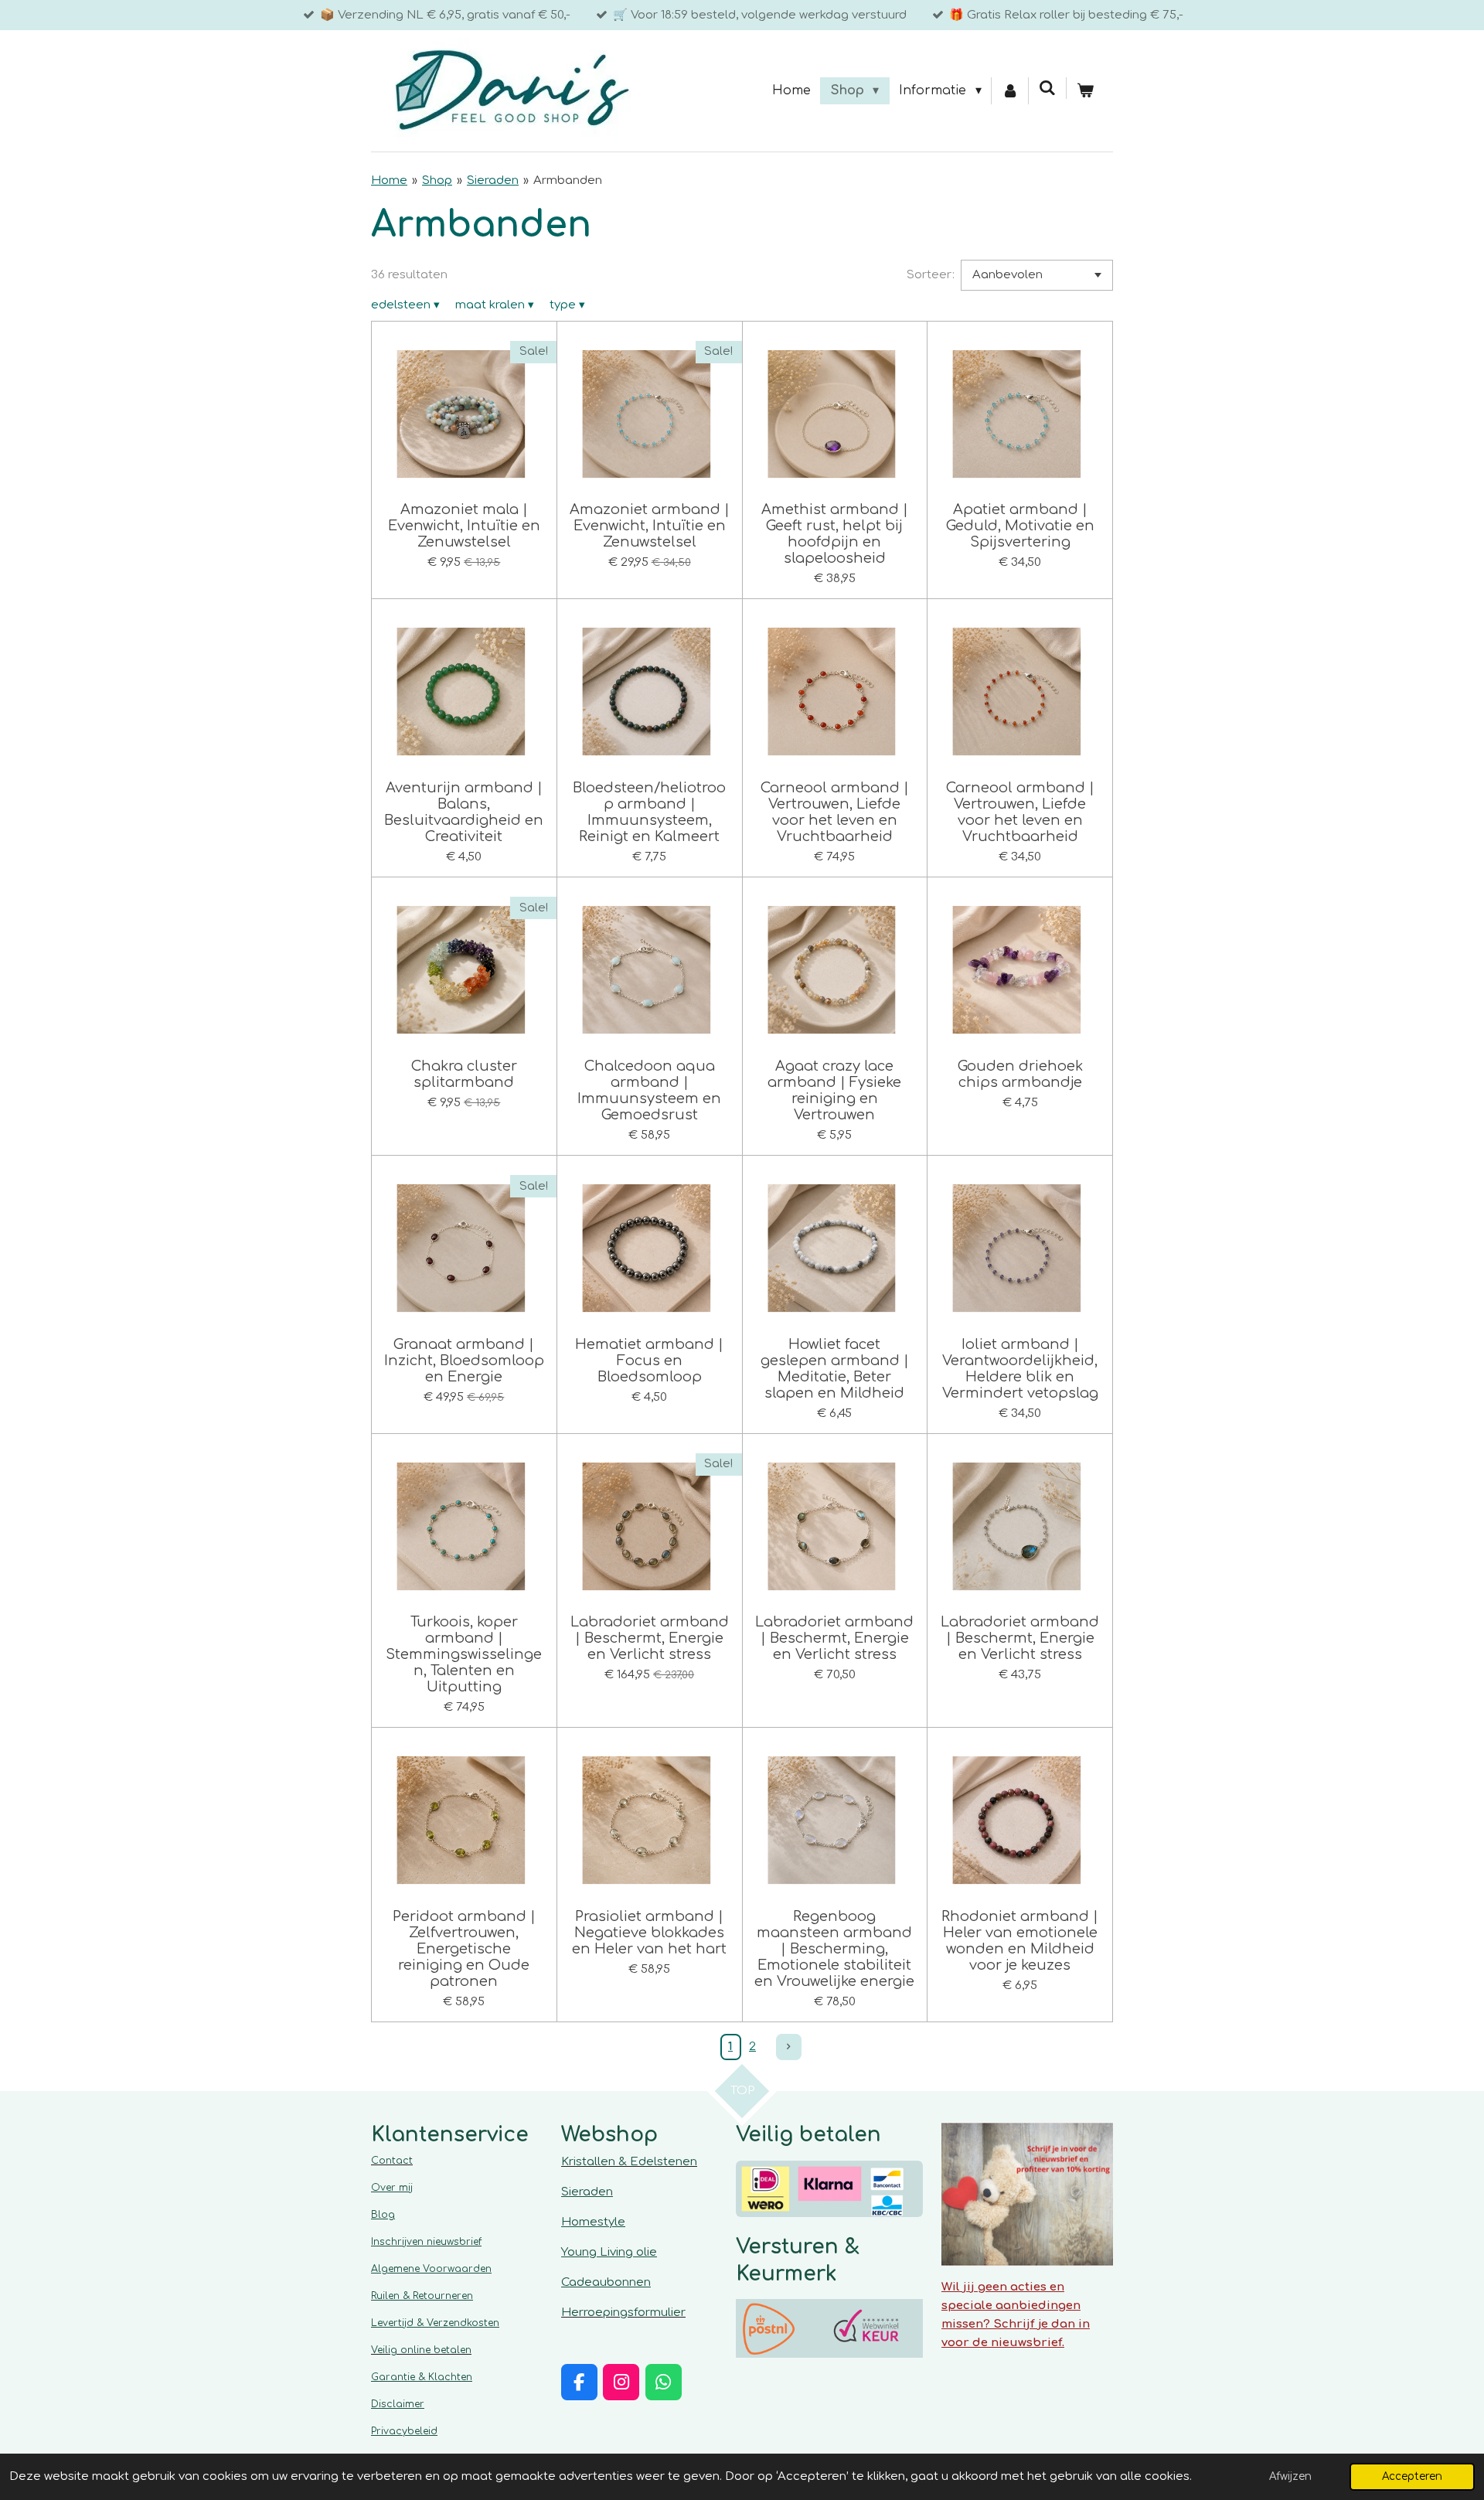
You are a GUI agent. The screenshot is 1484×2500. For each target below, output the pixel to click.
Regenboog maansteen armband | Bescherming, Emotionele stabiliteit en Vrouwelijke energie (834, 1949)
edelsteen (405, 305)
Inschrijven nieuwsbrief (426, 2242)
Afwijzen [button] (1290, 2476)
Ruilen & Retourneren (422, 2296)
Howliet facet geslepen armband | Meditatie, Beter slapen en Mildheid (835, 1369)
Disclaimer (398, 2404)
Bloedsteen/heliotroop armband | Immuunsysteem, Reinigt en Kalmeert (649, 812)
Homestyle (593, 2222)
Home (389, 181)
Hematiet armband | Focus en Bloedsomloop (649, 1361)
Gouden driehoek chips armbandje (1020, 1074)
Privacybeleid (404, 2431)
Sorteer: (931, 275)
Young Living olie (609, 2252)
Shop (437, 181)
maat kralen (495, 305)
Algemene (431, 2269)
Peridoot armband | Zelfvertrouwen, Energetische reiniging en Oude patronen (464, 1949)
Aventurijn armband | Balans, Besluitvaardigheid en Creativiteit (464, 812)
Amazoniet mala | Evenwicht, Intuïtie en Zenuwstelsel (464, 526)
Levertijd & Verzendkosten (435, 2323)
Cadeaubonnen (606, 2282)
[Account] (1010, 91)
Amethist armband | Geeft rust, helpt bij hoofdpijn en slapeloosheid (835, 534)
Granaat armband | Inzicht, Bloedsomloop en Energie (464, 1361)
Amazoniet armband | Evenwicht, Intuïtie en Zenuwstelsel (650, 526)
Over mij (392, 2188)
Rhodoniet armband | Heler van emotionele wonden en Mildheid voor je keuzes (1020, 1941)
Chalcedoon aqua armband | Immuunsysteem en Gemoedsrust (649, 1090)
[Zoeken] (1047, 88)
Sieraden (493, 181)
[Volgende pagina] (789, 2047)
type (567, 305)
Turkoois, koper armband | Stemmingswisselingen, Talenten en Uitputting (464, 1654)
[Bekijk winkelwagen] (1085, 91)
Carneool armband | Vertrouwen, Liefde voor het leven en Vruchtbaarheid (835, 812)
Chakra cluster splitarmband (464, 1074)
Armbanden (568, 181)
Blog (383, 2215)
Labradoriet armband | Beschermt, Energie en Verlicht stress (650, 1638)
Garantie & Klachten (422, 2377)
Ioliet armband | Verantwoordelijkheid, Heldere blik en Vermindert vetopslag (1020, 1369)
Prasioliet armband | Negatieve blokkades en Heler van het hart (649, 1933)
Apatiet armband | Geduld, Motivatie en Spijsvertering (1020, 526)
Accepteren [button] (1412, 2476)
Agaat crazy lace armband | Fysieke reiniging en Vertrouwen (834, 1090)
